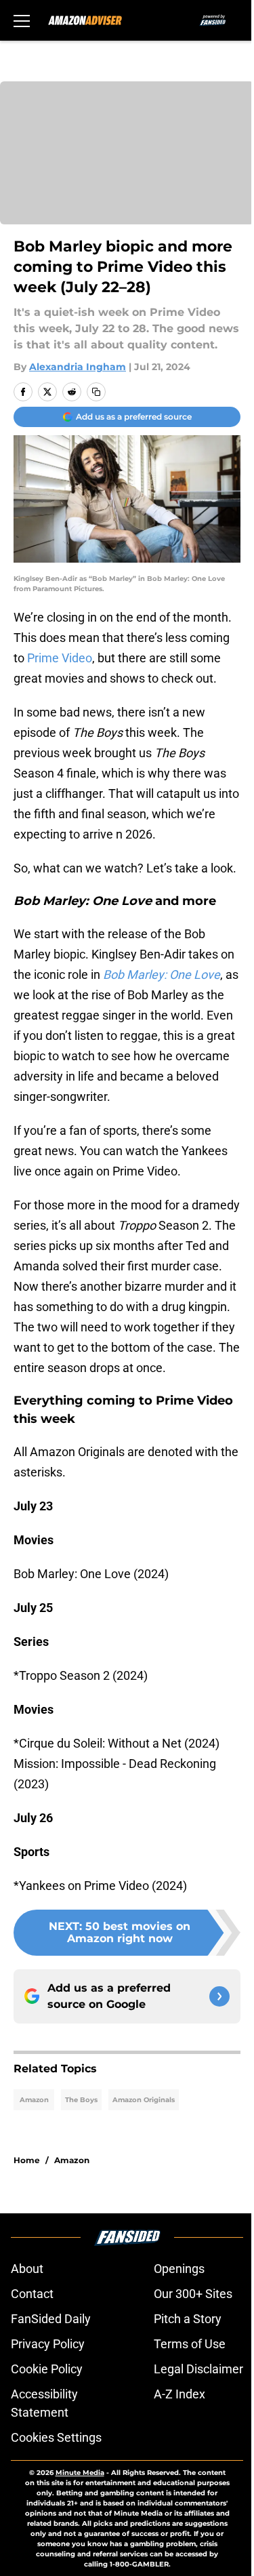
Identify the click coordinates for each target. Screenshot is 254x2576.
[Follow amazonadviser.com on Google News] (219, 1996)
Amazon (34, 2100)
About (27, 2269)
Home (27, 2160)
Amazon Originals (144, 2100)
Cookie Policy (47, 2369)
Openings (179, 2269)
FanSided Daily (51, 2319)
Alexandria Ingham (78, 367)
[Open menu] (22, 20)
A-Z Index (179, 2394)
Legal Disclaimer (198, 2369)
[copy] (96, 392)
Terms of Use (190, 2344)
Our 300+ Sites (193, 2294)
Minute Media (80, 2473)
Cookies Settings (56, 2437)
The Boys (81, 2100)
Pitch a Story (188, 2319)
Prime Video (60, 658)
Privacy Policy (48, 2344)
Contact (32, 2294)
